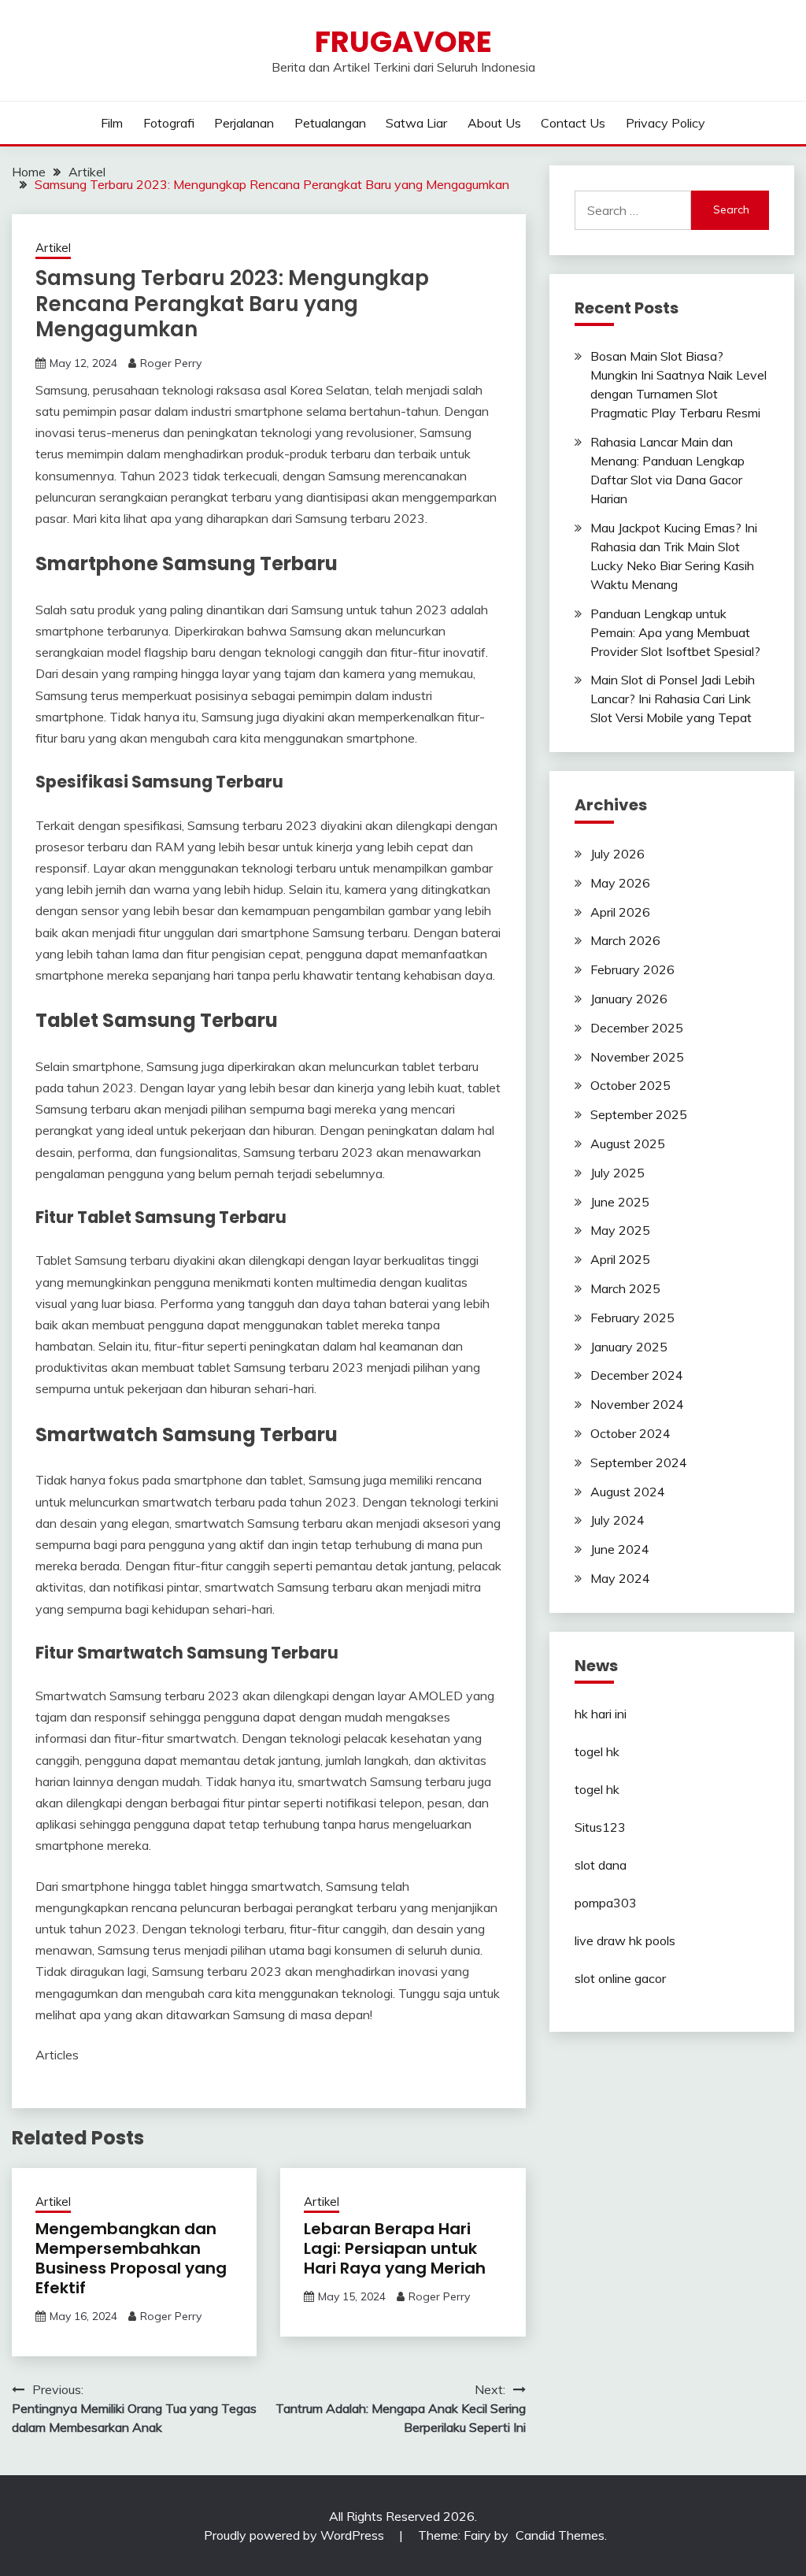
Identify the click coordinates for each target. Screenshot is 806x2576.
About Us (494, 123)
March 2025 (625, 1288)
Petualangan (330, 123)
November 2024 (637, 1404)
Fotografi (169, 123)
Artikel (53, 248)
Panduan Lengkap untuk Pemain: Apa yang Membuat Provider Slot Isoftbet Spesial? (675, 632)
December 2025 (637, 1028)
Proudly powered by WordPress (296, 2535)
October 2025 (630, 1085)
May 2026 (620, 883)
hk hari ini (601, 1714)
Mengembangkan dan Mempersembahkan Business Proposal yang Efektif (131, 2258)
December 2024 (637, 1375)
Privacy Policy (666, 123)
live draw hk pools (625, 1940)
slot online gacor (620, 1978)
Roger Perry (171, 363)
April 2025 (620, 1259)
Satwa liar (416, 123)
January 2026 (629, 999)
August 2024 (628, 1492)
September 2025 (639, 1114)
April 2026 (620, 912)
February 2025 (632, 1318)
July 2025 (617, 1173)
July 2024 (617, 1520)
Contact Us (573, 123)
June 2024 (620, 1549)
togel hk (597, 1751)
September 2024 (639, 1462)
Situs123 (600, 1827)
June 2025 (620, 1202)
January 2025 (629, 1347)
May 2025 (620, 1230)
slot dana (601, 1865)
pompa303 (606, 1903)
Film (112, 123)
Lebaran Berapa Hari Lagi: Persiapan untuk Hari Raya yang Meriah (395, 2248)
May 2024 (620, 1578)
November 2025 (637, 1057)
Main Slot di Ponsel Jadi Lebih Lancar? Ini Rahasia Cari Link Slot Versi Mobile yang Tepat (673, 699)
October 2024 (630, 1433)
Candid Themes (560, 2535)
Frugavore (403, 42)
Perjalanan (244, 123)
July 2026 (617, 854)
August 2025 (628, 1143)
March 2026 (625, 940)
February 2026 (632, 969)
